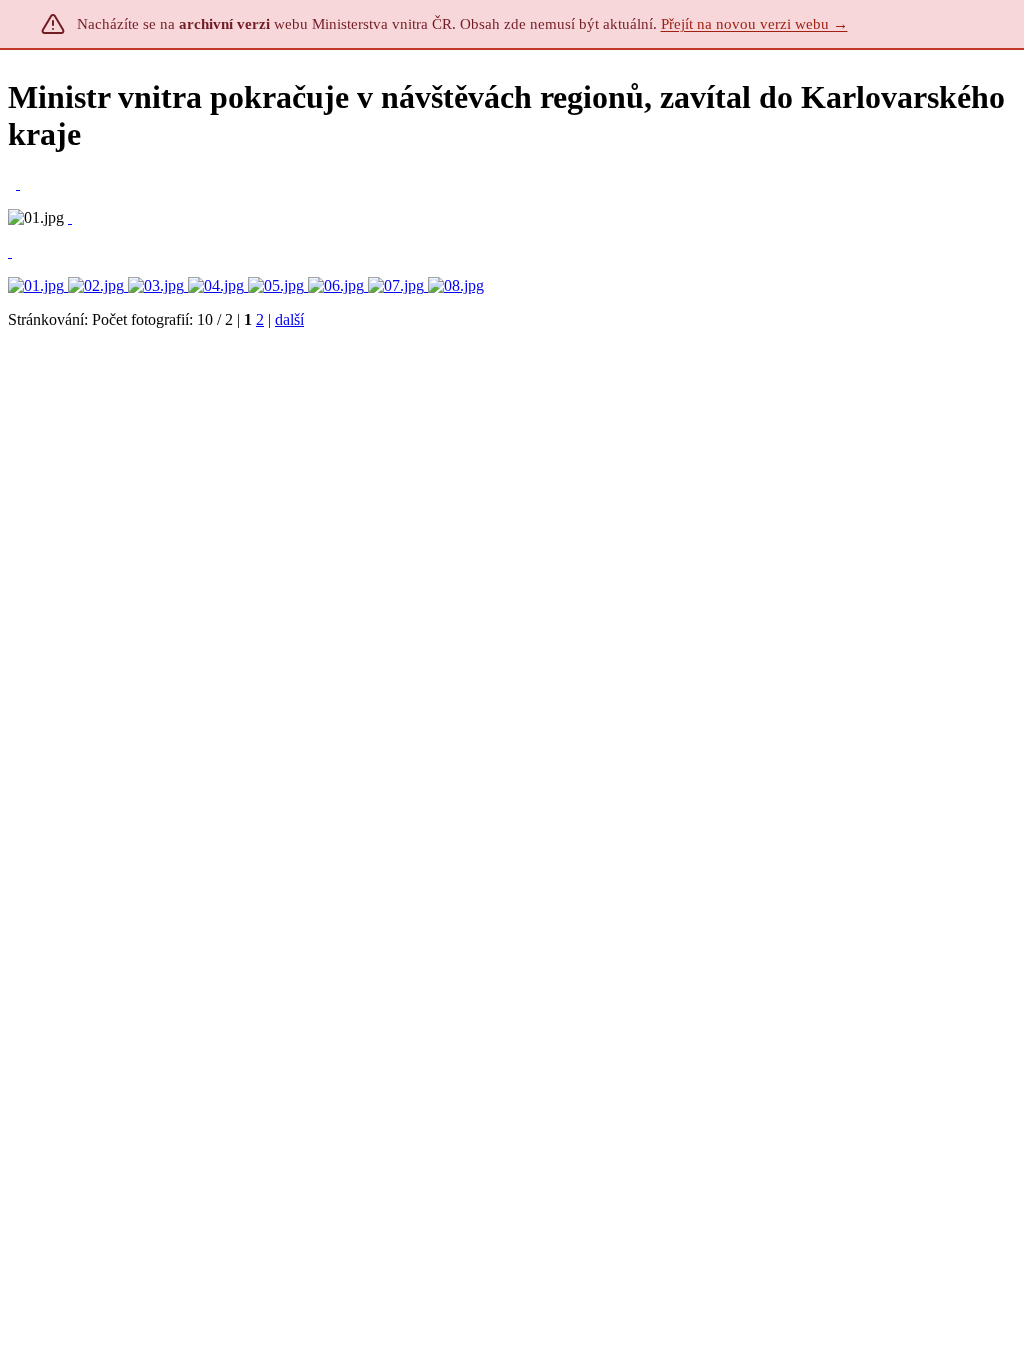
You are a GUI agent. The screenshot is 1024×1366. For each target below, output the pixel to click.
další (289, 319)
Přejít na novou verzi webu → (754, 24)
